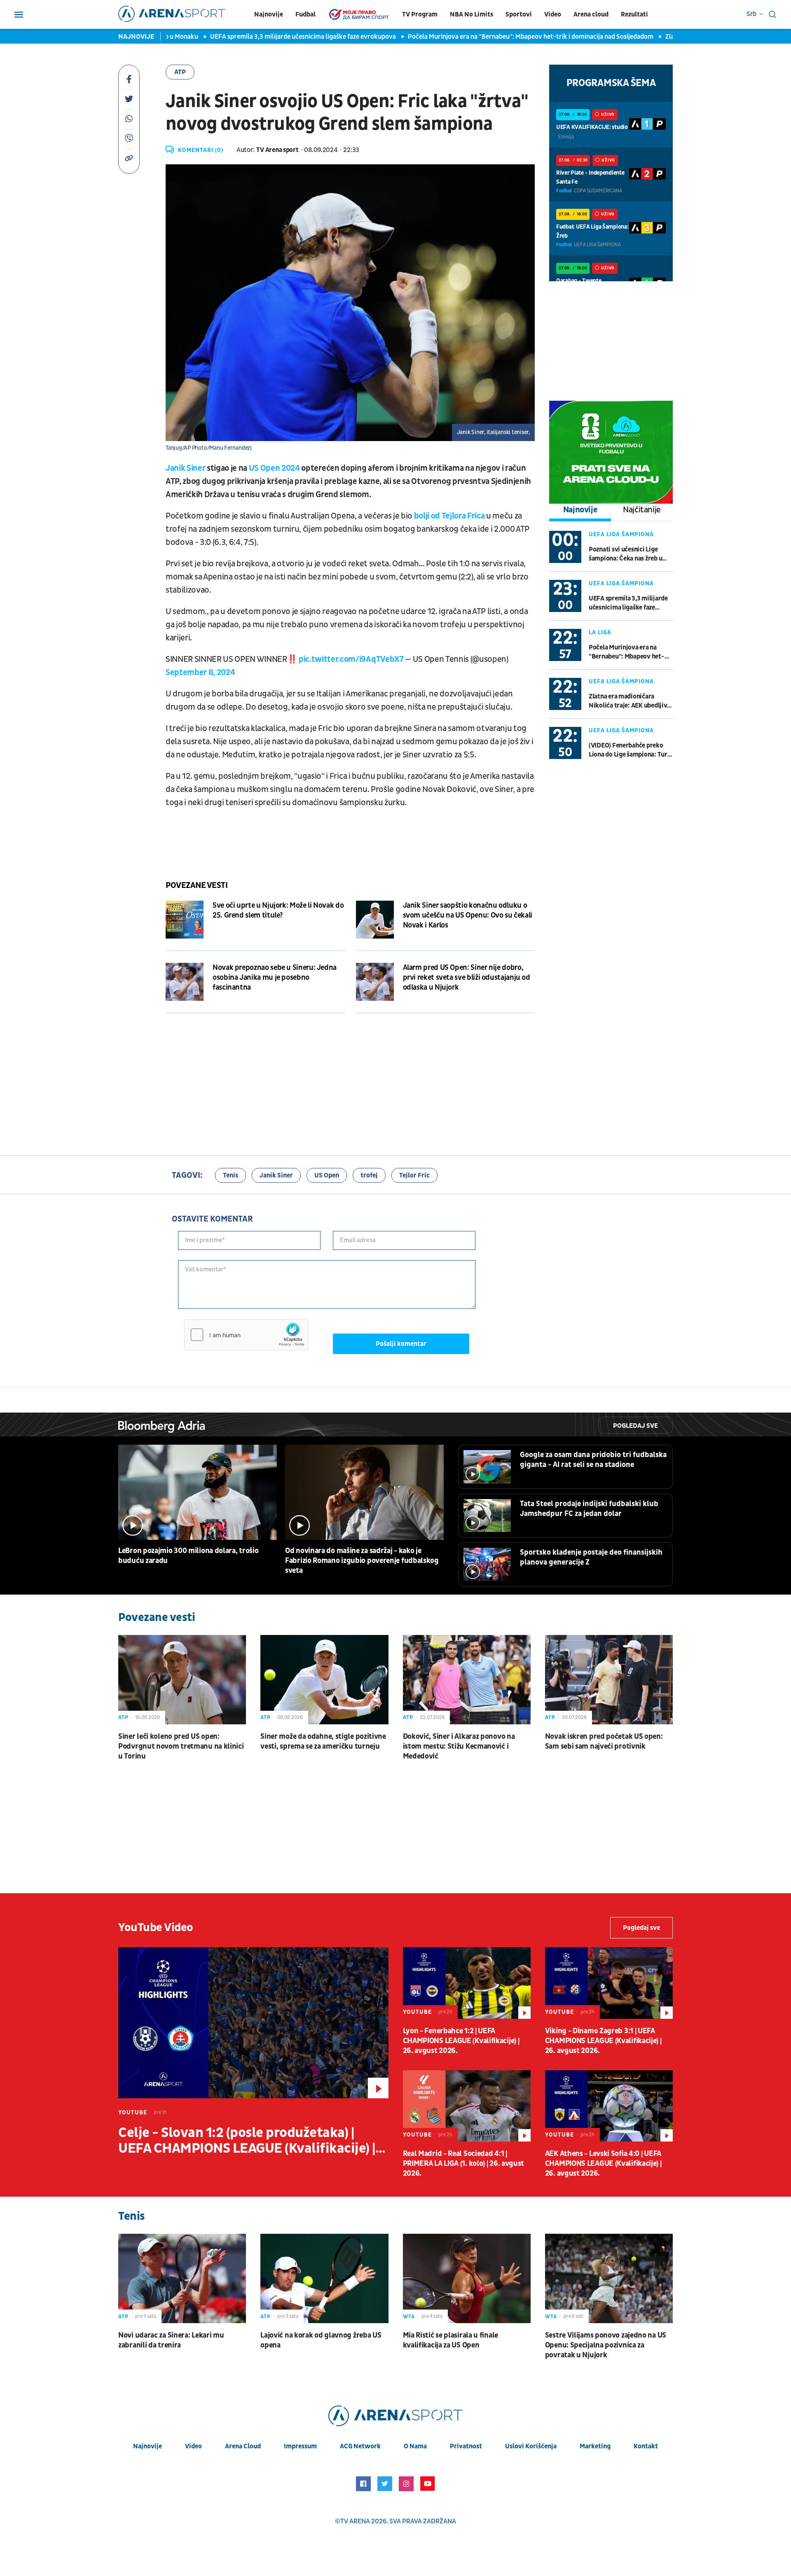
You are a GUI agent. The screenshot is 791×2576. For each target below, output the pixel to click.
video (193, 2446)
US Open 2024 (274, 468)
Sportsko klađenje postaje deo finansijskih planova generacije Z (591, 1557)
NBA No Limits (472, 14)
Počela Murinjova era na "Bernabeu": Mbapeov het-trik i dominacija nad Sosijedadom (492, 37)
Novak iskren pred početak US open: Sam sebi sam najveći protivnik (604, 1741)
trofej (369, 1175)
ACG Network (360, 2446)
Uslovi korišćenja (531, 2446)
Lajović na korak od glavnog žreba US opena (321, 2340)
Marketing (595, 2446)
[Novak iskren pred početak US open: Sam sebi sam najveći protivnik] (609, 1680)
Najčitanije (642, 510)
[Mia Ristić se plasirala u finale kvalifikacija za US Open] (467, 2278)
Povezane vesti (197, 885)
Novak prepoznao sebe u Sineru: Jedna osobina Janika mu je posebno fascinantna (275, 977)
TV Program (420, 14)
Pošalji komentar (401, 1344)
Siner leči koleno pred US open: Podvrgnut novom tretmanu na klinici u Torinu (181, 1746)
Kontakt (646, 2446)
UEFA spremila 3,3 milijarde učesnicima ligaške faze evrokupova (264, 37)
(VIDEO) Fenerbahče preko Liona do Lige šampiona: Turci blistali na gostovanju (631, 750)
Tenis (231, 1175)
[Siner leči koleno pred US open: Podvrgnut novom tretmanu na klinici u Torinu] (182, 1680)
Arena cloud (591, 14)
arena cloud (243, 2446)
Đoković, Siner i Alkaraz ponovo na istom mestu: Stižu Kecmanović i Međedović (459, 1746)
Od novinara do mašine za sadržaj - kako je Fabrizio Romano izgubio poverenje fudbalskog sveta (362, 1561)
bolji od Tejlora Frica (448, 516)
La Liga (600, 632)
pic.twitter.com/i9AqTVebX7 (351, 659)
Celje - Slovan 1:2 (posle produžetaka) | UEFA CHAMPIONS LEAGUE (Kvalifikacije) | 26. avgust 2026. (247, 2141)
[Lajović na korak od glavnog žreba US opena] (324, 2278)
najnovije (147, 2446)
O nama (415, 2446)
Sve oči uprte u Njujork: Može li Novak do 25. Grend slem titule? (278, 910)
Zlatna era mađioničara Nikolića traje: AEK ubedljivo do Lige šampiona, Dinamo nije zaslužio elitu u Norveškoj (630, 701)
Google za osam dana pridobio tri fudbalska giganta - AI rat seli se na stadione (593, 1460)
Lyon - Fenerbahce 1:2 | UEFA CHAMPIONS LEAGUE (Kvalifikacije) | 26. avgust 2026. (461, 2041)
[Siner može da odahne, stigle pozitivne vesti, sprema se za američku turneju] (324, 1680)
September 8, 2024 (200, 673)
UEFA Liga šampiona (621, 534)
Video (553, 14)
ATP (180, 72)
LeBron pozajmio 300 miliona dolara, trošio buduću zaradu (188, 1556)
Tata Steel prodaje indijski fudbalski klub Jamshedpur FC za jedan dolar (589, 1509)
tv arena (355, 2521)
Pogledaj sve (635, 1426)
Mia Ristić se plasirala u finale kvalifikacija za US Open (450, 2340)
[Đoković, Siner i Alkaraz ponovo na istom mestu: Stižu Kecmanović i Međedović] (467, 1680)
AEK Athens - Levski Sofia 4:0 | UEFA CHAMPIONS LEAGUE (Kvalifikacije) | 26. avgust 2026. (603, 2164)
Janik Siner (186, 468)
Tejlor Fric (414, 1175)
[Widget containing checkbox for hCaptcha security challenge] (246, 1335)
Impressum (300, 2446)
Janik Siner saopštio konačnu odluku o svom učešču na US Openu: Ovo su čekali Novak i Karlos (468, 915)
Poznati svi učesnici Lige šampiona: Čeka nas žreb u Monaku (625, 554)
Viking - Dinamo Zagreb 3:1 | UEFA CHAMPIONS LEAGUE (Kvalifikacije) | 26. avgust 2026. (603, 2041)
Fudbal (305, 14)
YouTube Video (156, 1928)
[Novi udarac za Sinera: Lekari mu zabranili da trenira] (182, 2278)
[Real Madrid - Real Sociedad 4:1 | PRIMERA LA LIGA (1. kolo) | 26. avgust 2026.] (467, 2106)
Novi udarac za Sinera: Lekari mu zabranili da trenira (171, 2340)
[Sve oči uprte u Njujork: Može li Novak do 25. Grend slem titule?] (185, 920)
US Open (327, 1175)
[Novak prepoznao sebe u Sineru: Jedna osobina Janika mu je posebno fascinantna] (185, 982)
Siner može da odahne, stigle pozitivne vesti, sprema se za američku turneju (323, 1741)
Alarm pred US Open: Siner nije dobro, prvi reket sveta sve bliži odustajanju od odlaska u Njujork (467, 977)
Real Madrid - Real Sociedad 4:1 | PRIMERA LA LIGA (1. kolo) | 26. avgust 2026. (464, 2164)
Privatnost (466, 2446)
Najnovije (269, 14)
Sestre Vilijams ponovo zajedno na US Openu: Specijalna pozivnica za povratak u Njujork (606, 2345)
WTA (409, 2317)
